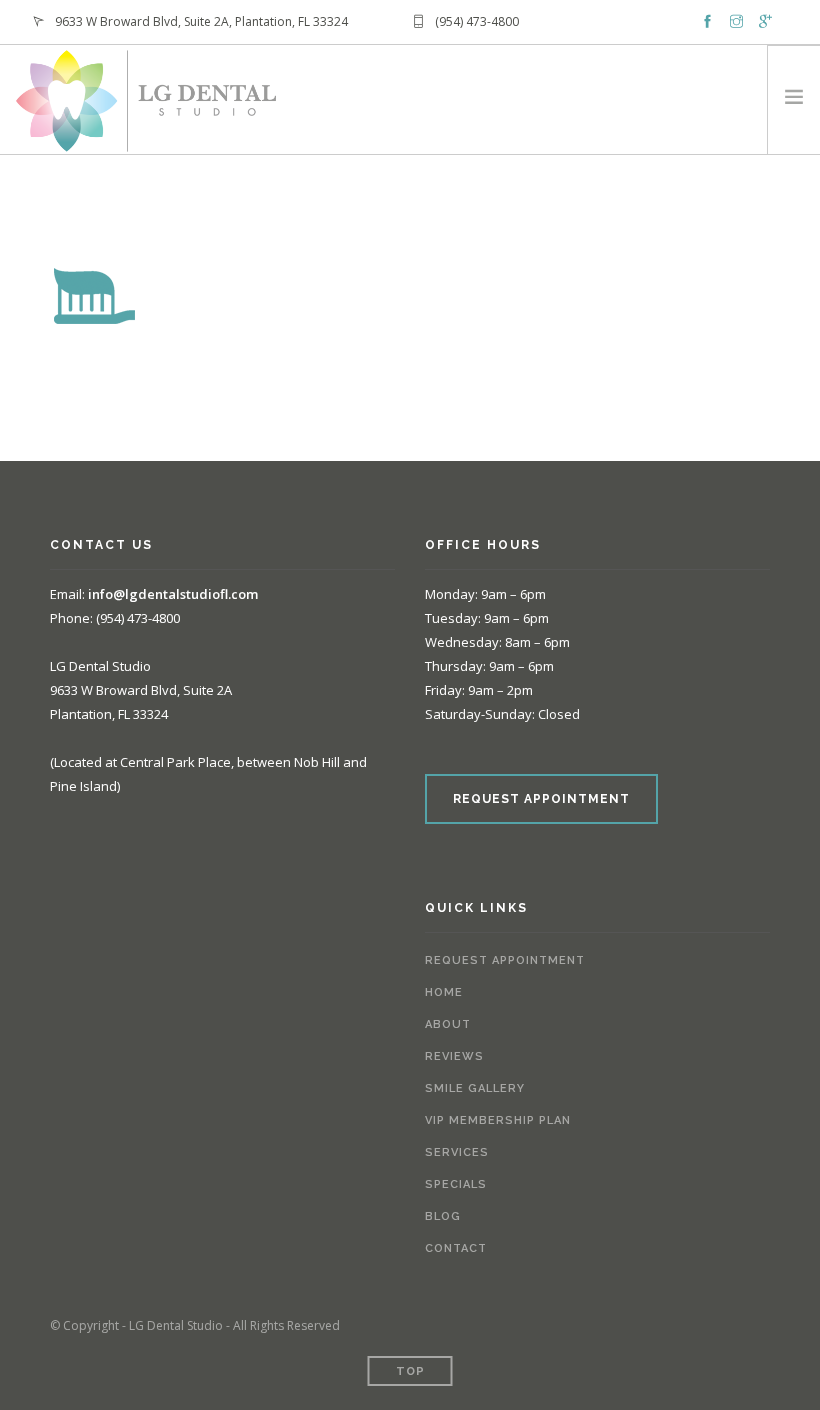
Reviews (454, 1056)
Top (410, 1371)
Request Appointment (505, 960)
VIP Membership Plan (498, 1120)
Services (457, 1152)
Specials (456, 1184)
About (448, 1024)
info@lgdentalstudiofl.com (173, 594)
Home (444, 992)
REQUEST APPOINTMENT (541, 799)
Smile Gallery (475, 1088)
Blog (443, 1216)
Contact (456, 1248)
